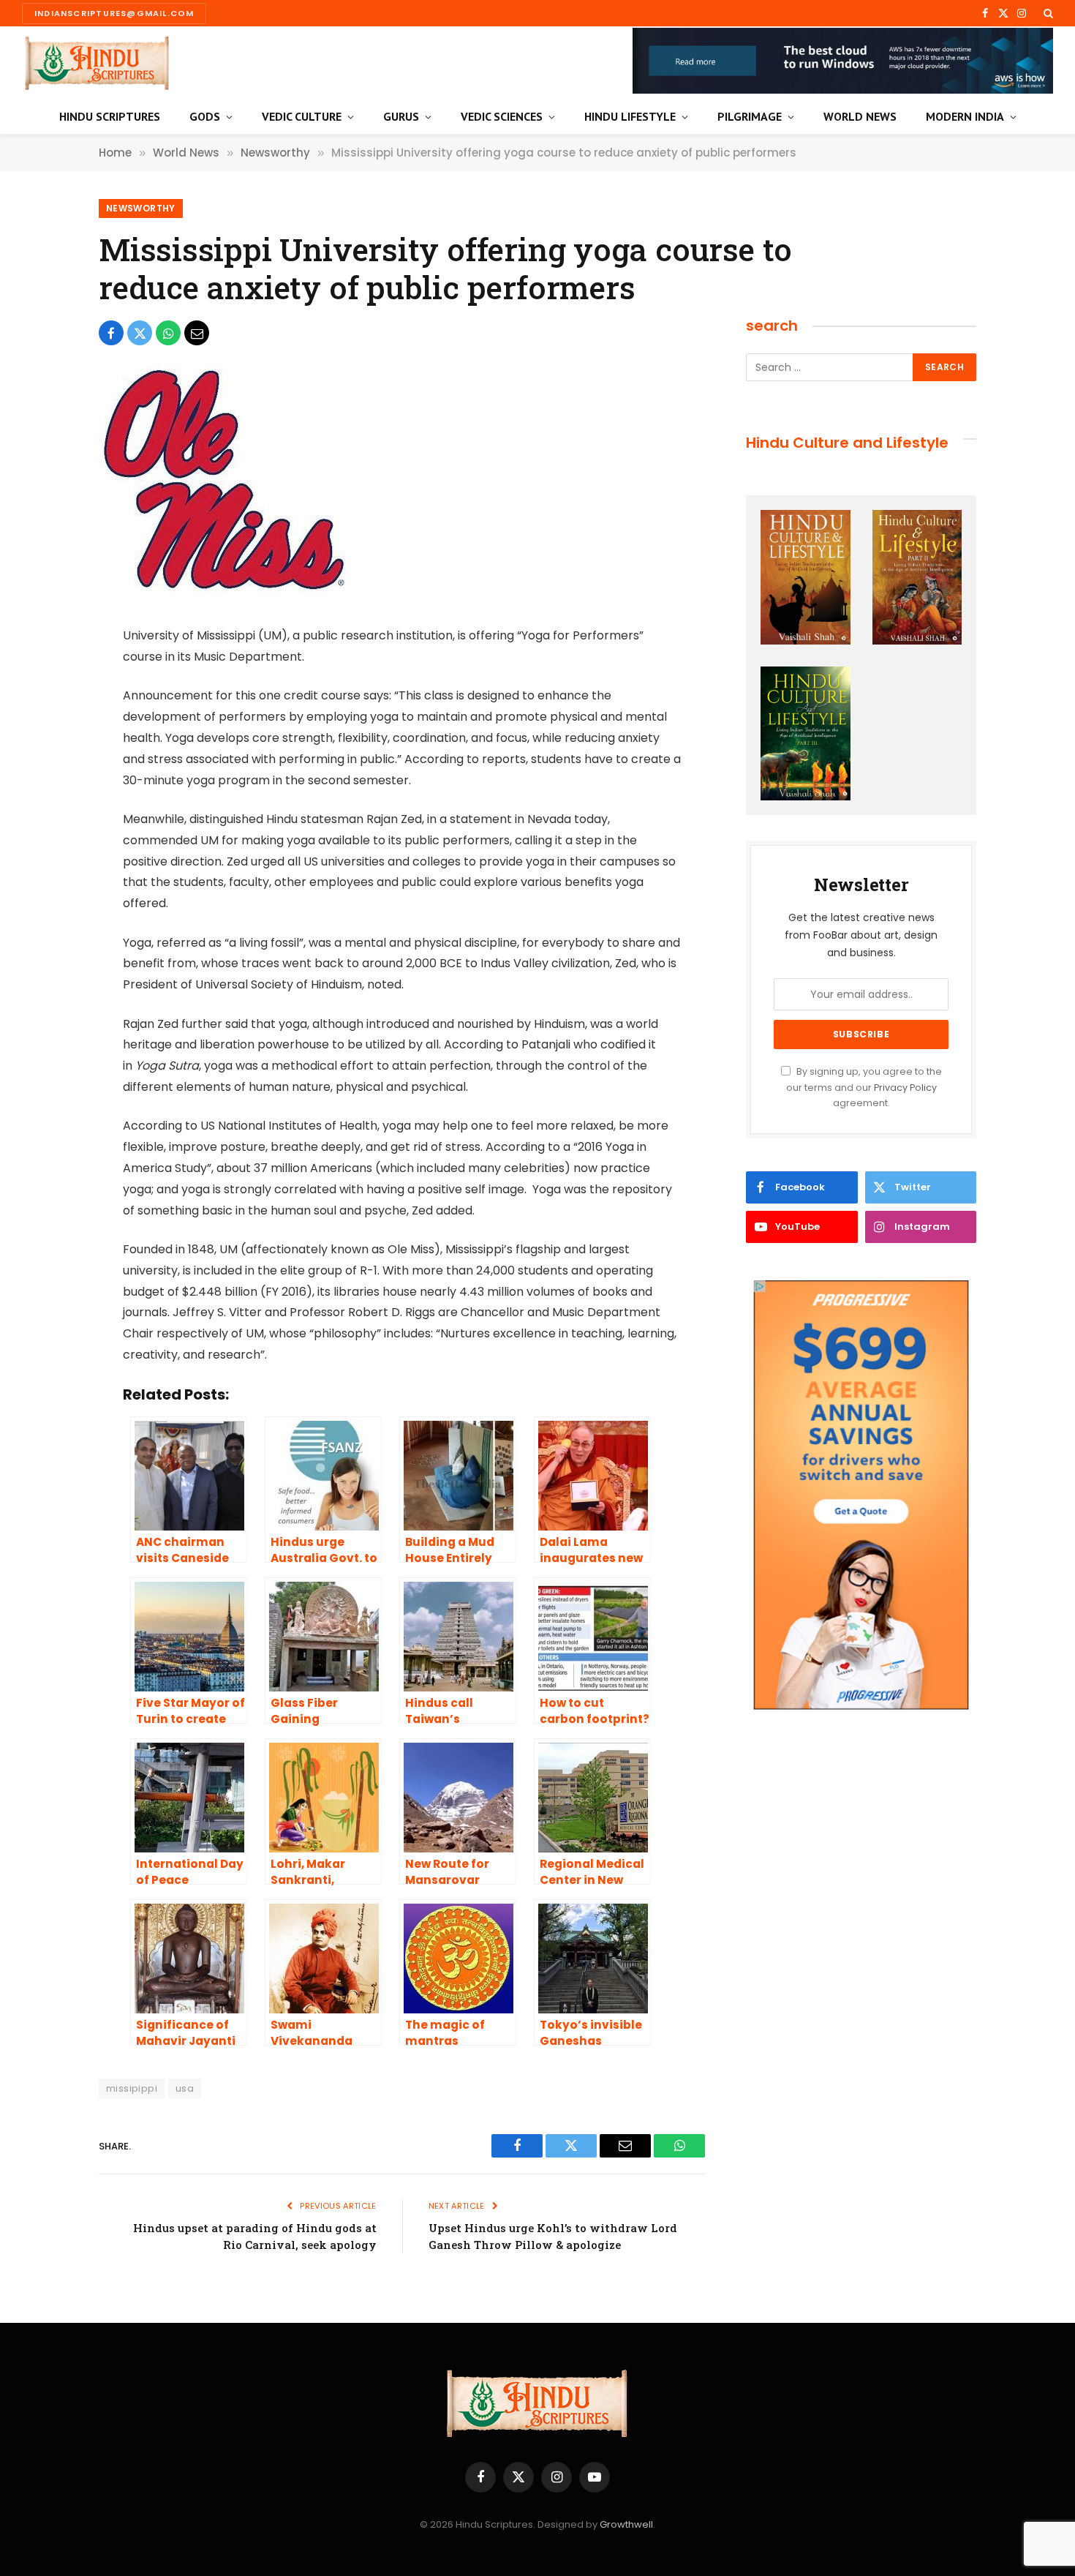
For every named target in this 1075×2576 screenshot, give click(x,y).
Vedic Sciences (502, 116)
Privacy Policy (905, 1088)
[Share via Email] (197, 333)
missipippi (132, 2088)
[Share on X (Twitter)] (140, 333)
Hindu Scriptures (110, 116)
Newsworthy (141, 208)
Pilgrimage (750, 116)
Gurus (401, 116)
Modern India (965, 116)
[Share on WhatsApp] (168, 333)
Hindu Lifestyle (630, 116)
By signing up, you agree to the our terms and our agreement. (864, 1087)
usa (185, 2088)
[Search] (1047, 13)
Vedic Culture (302, 116)
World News (860, 116)
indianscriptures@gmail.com (114, 13)
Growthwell (626, 2524)
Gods (205, 116)
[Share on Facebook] (111, 333)
